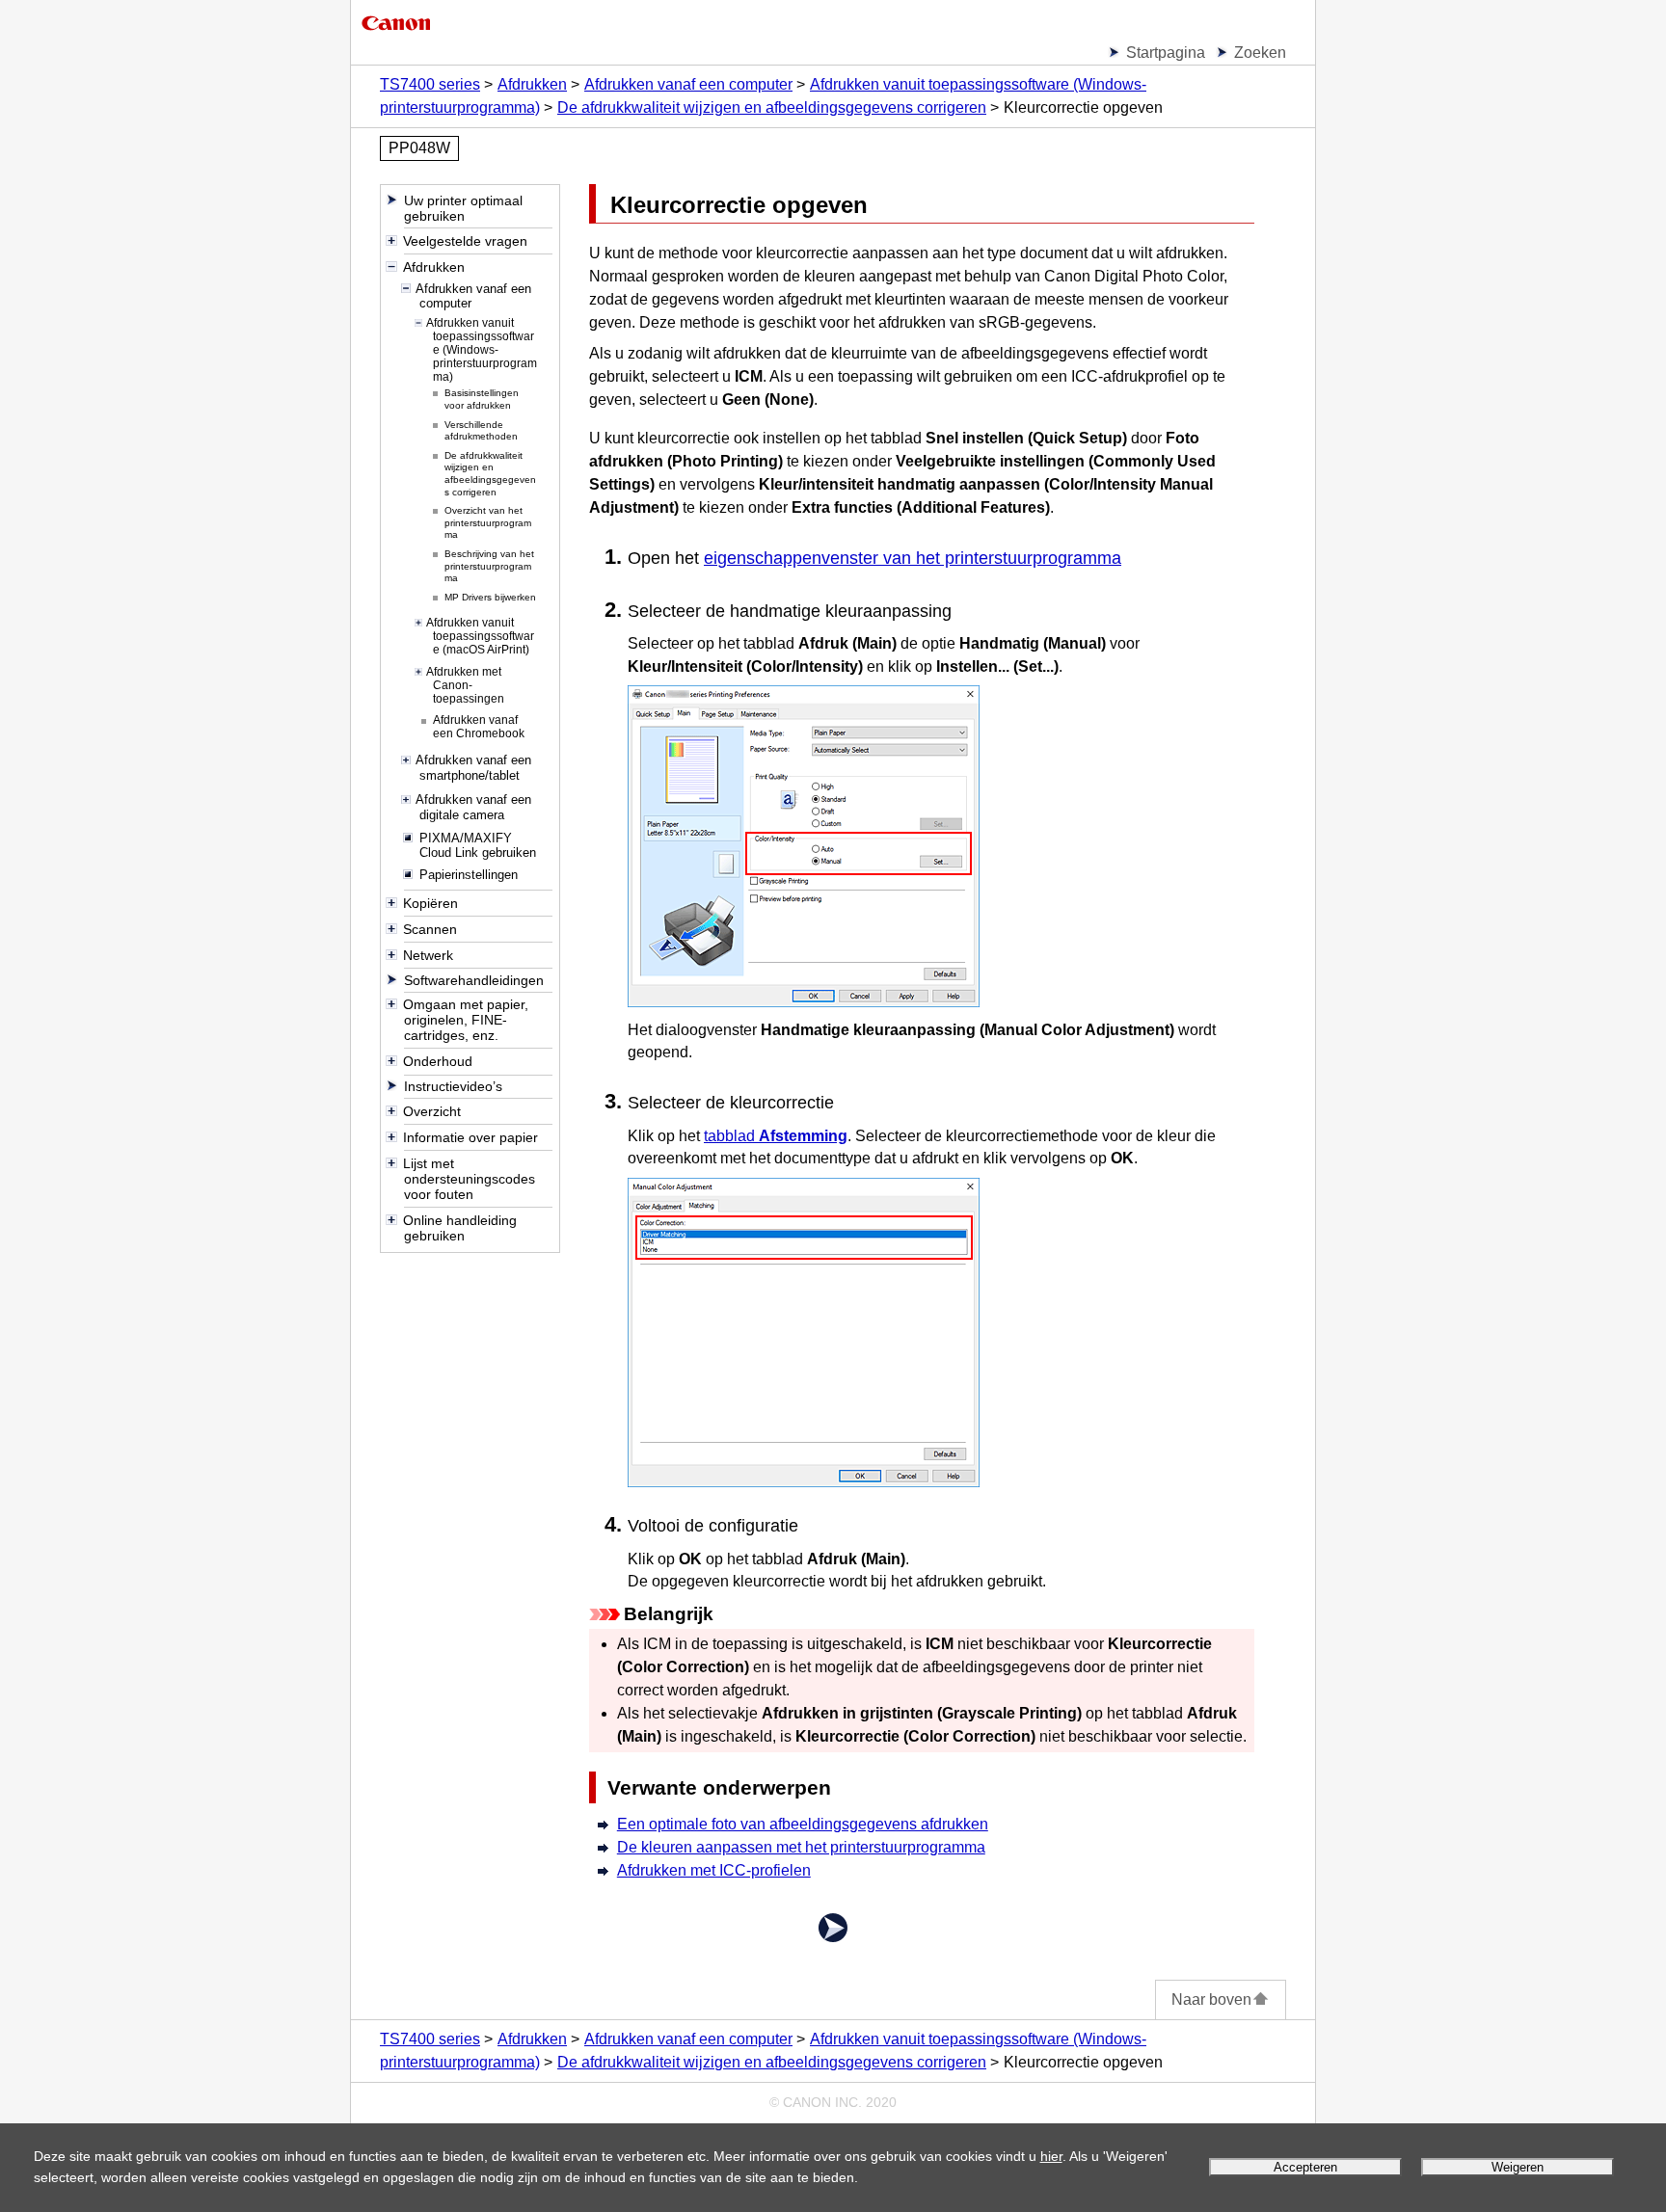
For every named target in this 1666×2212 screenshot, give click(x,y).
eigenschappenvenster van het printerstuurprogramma (913, 558)
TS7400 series (430, 84)
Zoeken (1260, 53)
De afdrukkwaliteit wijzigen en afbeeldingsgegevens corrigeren (772, 107)
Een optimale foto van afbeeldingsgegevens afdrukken (803, 1824)
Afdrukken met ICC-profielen (714, 1870)
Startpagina (1166, 53)
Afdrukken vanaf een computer (688, 84)
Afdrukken (532, 84)
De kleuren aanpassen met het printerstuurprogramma (801, 1847)
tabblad (776, 1136)
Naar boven (1211, 1999)
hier (1051, 2156)
